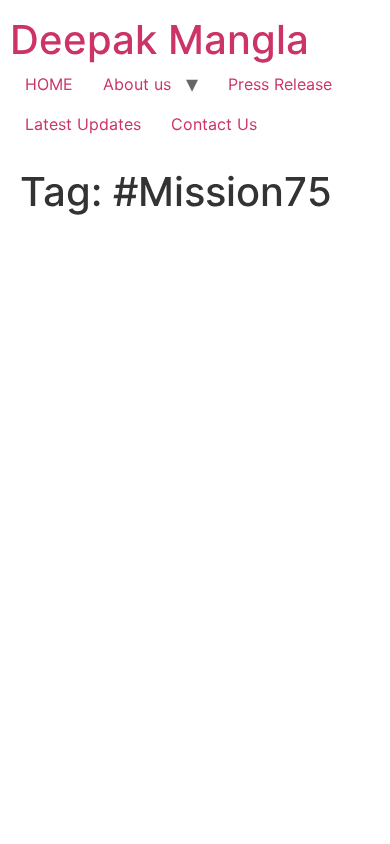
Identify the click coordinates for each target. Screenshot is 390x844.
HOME (49, 84)
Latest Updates (83, 124)
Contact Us (214, 124)
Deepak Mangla (159, 39)
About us (137, 84)
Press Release (280, 84)
